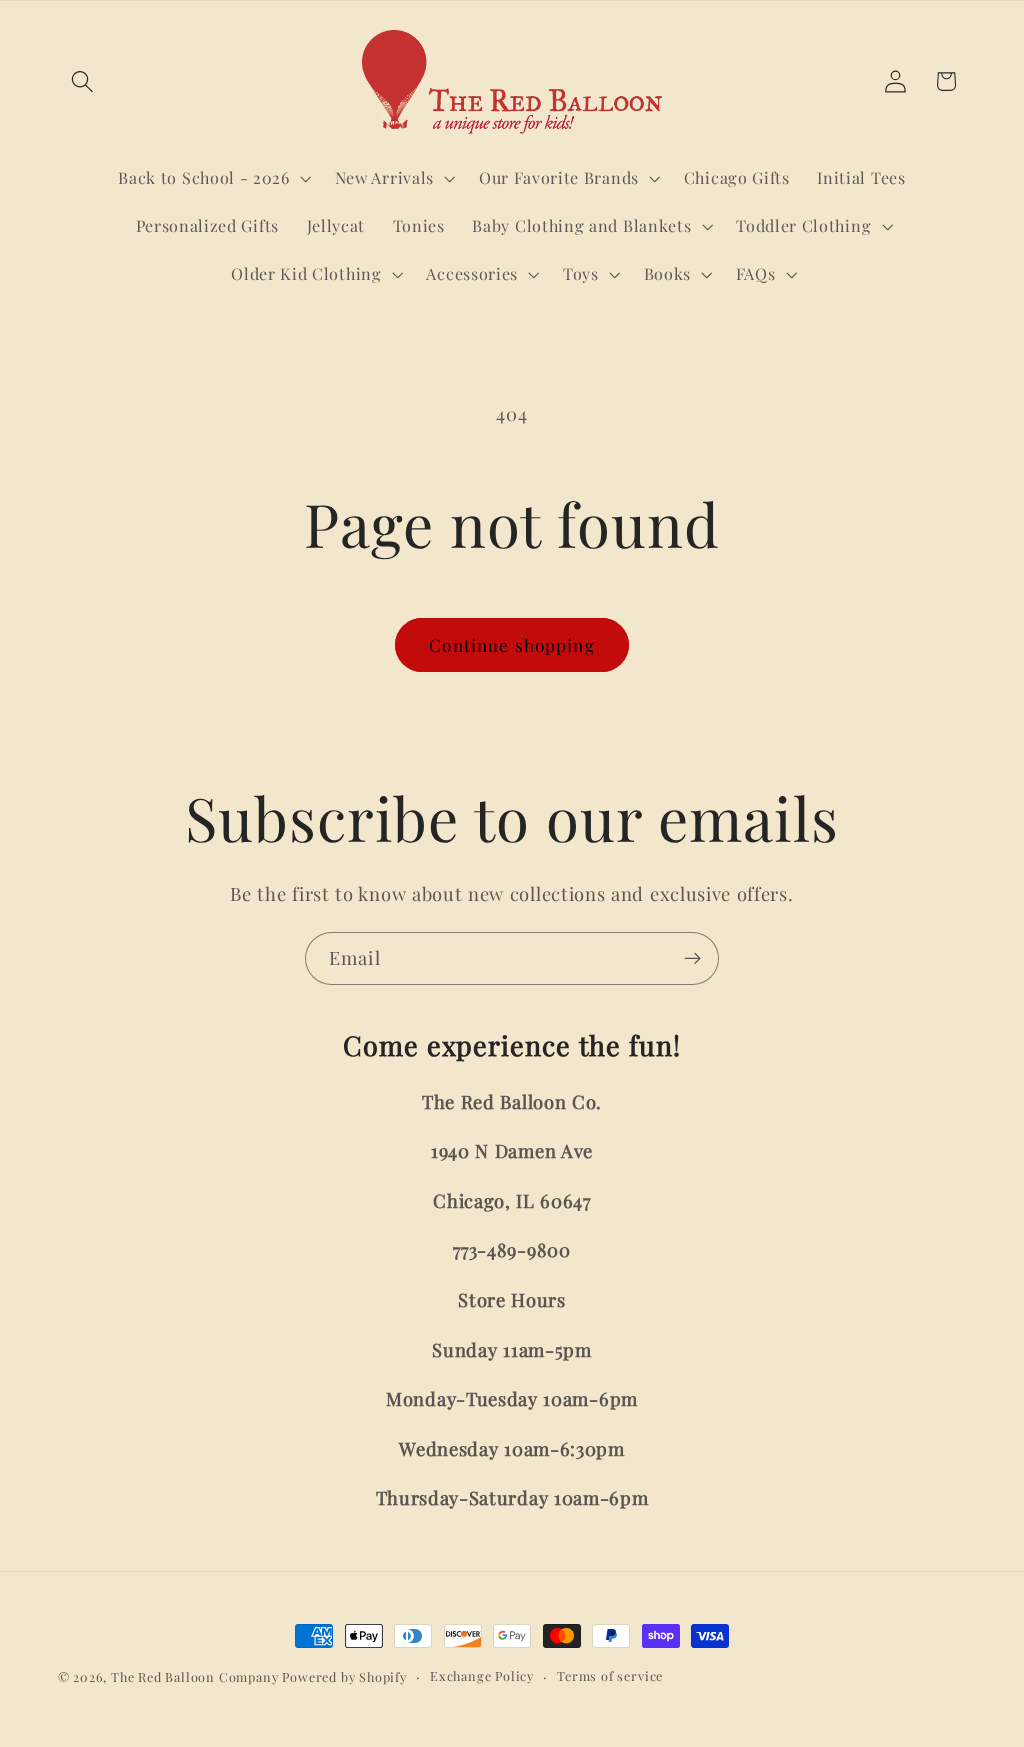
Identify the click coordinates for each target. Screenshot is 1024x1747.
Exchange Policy (482, 1675)
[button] (83, 81)
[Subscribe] (692, 959)
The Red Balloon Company (195, 1676)
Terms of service (610, 1675)
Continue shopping (512, 644)
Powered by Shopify (344, 1676)
